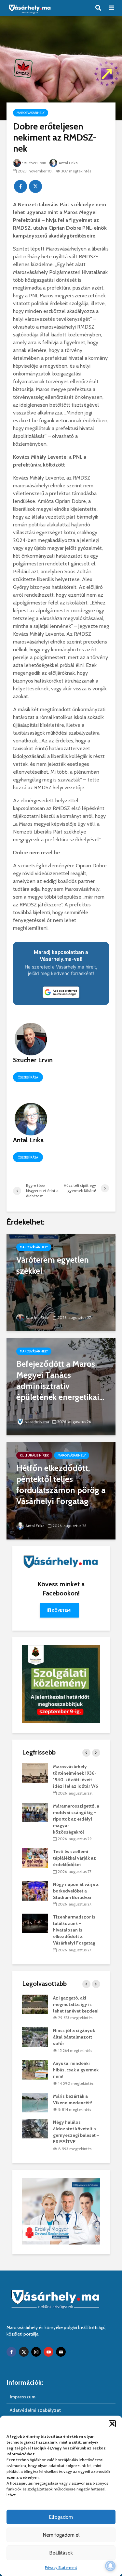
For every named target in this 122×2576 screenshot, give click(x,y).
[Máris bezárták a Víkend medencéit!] (35, 2102)
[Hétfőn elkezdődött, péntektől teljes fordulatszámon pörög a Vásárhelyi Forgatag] (61, 1490)
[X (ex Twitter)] (24, 2352)
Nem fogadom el (61, 2535)
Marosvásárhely (31, 113)
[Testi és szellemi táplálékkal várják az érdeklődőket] (35, 1858)
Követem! (61, 1610)
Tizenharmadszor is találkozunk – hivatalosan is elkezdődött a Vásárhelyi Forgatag (74, 1930)
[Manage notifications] (110, 2566)
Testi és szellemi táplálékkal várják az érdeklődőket (75, 1858)
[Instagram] (36, 2352)
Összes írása (28, 1077)
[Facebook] (11, 2352)
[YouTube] (48, 2352)
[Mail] (61, 2352)
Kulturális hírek (34, 1455)
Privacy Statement (61, 2567)
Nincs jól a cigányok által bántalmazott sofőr (74, 2037)
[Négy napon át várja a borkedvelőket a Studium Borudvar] (35, 1890)
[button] (112, 2424)
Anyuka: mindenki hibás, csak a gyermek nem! (76, 2070)
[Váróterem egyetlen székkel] (61, 1282)
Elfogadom (61, 2517)
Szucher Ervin (34, 163)
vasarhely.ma (37, 1422)
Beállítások (61, 2553)
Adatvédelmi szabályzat (35, 2410)
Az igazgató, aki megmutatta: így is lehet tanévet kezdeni (76, 2004)
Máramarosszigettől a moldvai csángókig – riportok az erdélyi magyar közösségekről (76, 1819)
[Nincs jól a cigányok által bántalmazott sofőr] (35, 2037)
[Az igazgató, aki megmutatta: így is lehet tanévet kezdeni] (35, 2004)
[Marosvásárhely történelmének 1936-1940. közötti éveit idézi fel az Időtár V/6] (35, 1772)
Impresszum (23, 2397)
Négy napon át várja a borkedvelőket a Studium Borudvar (76, 1891)
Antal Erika (68, 163)
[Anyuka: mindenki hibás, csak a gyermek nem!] (35, 2069)
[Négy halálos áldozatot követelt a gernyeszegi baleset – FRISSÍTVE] (35, 2128)
